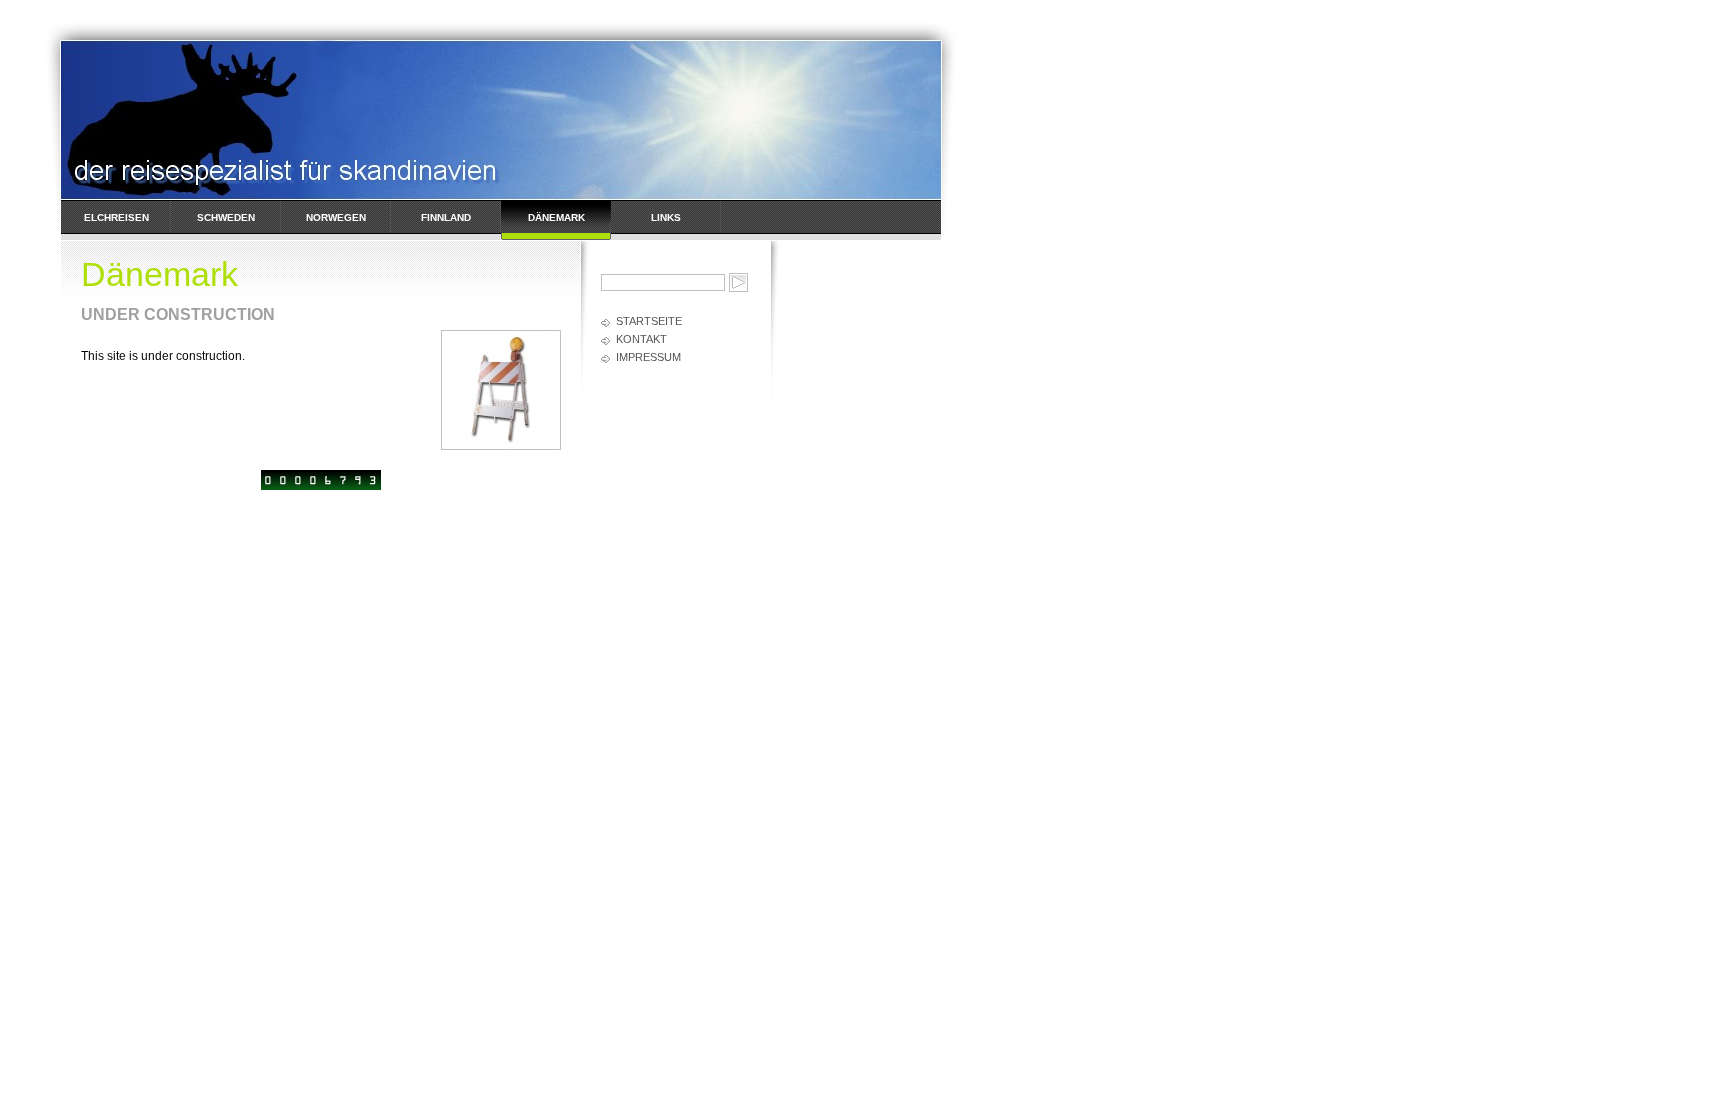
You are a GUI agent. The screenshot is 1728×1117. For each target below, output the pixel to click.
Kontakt (641, 339)
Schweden (226, 217)
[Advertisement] (861, 541)
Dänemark (556, 217)
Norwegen (336, 217)
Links (666, 217)
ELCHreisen (116, 217)
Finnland (446, 217)
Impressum (648, 357)
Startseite (649, 321)
